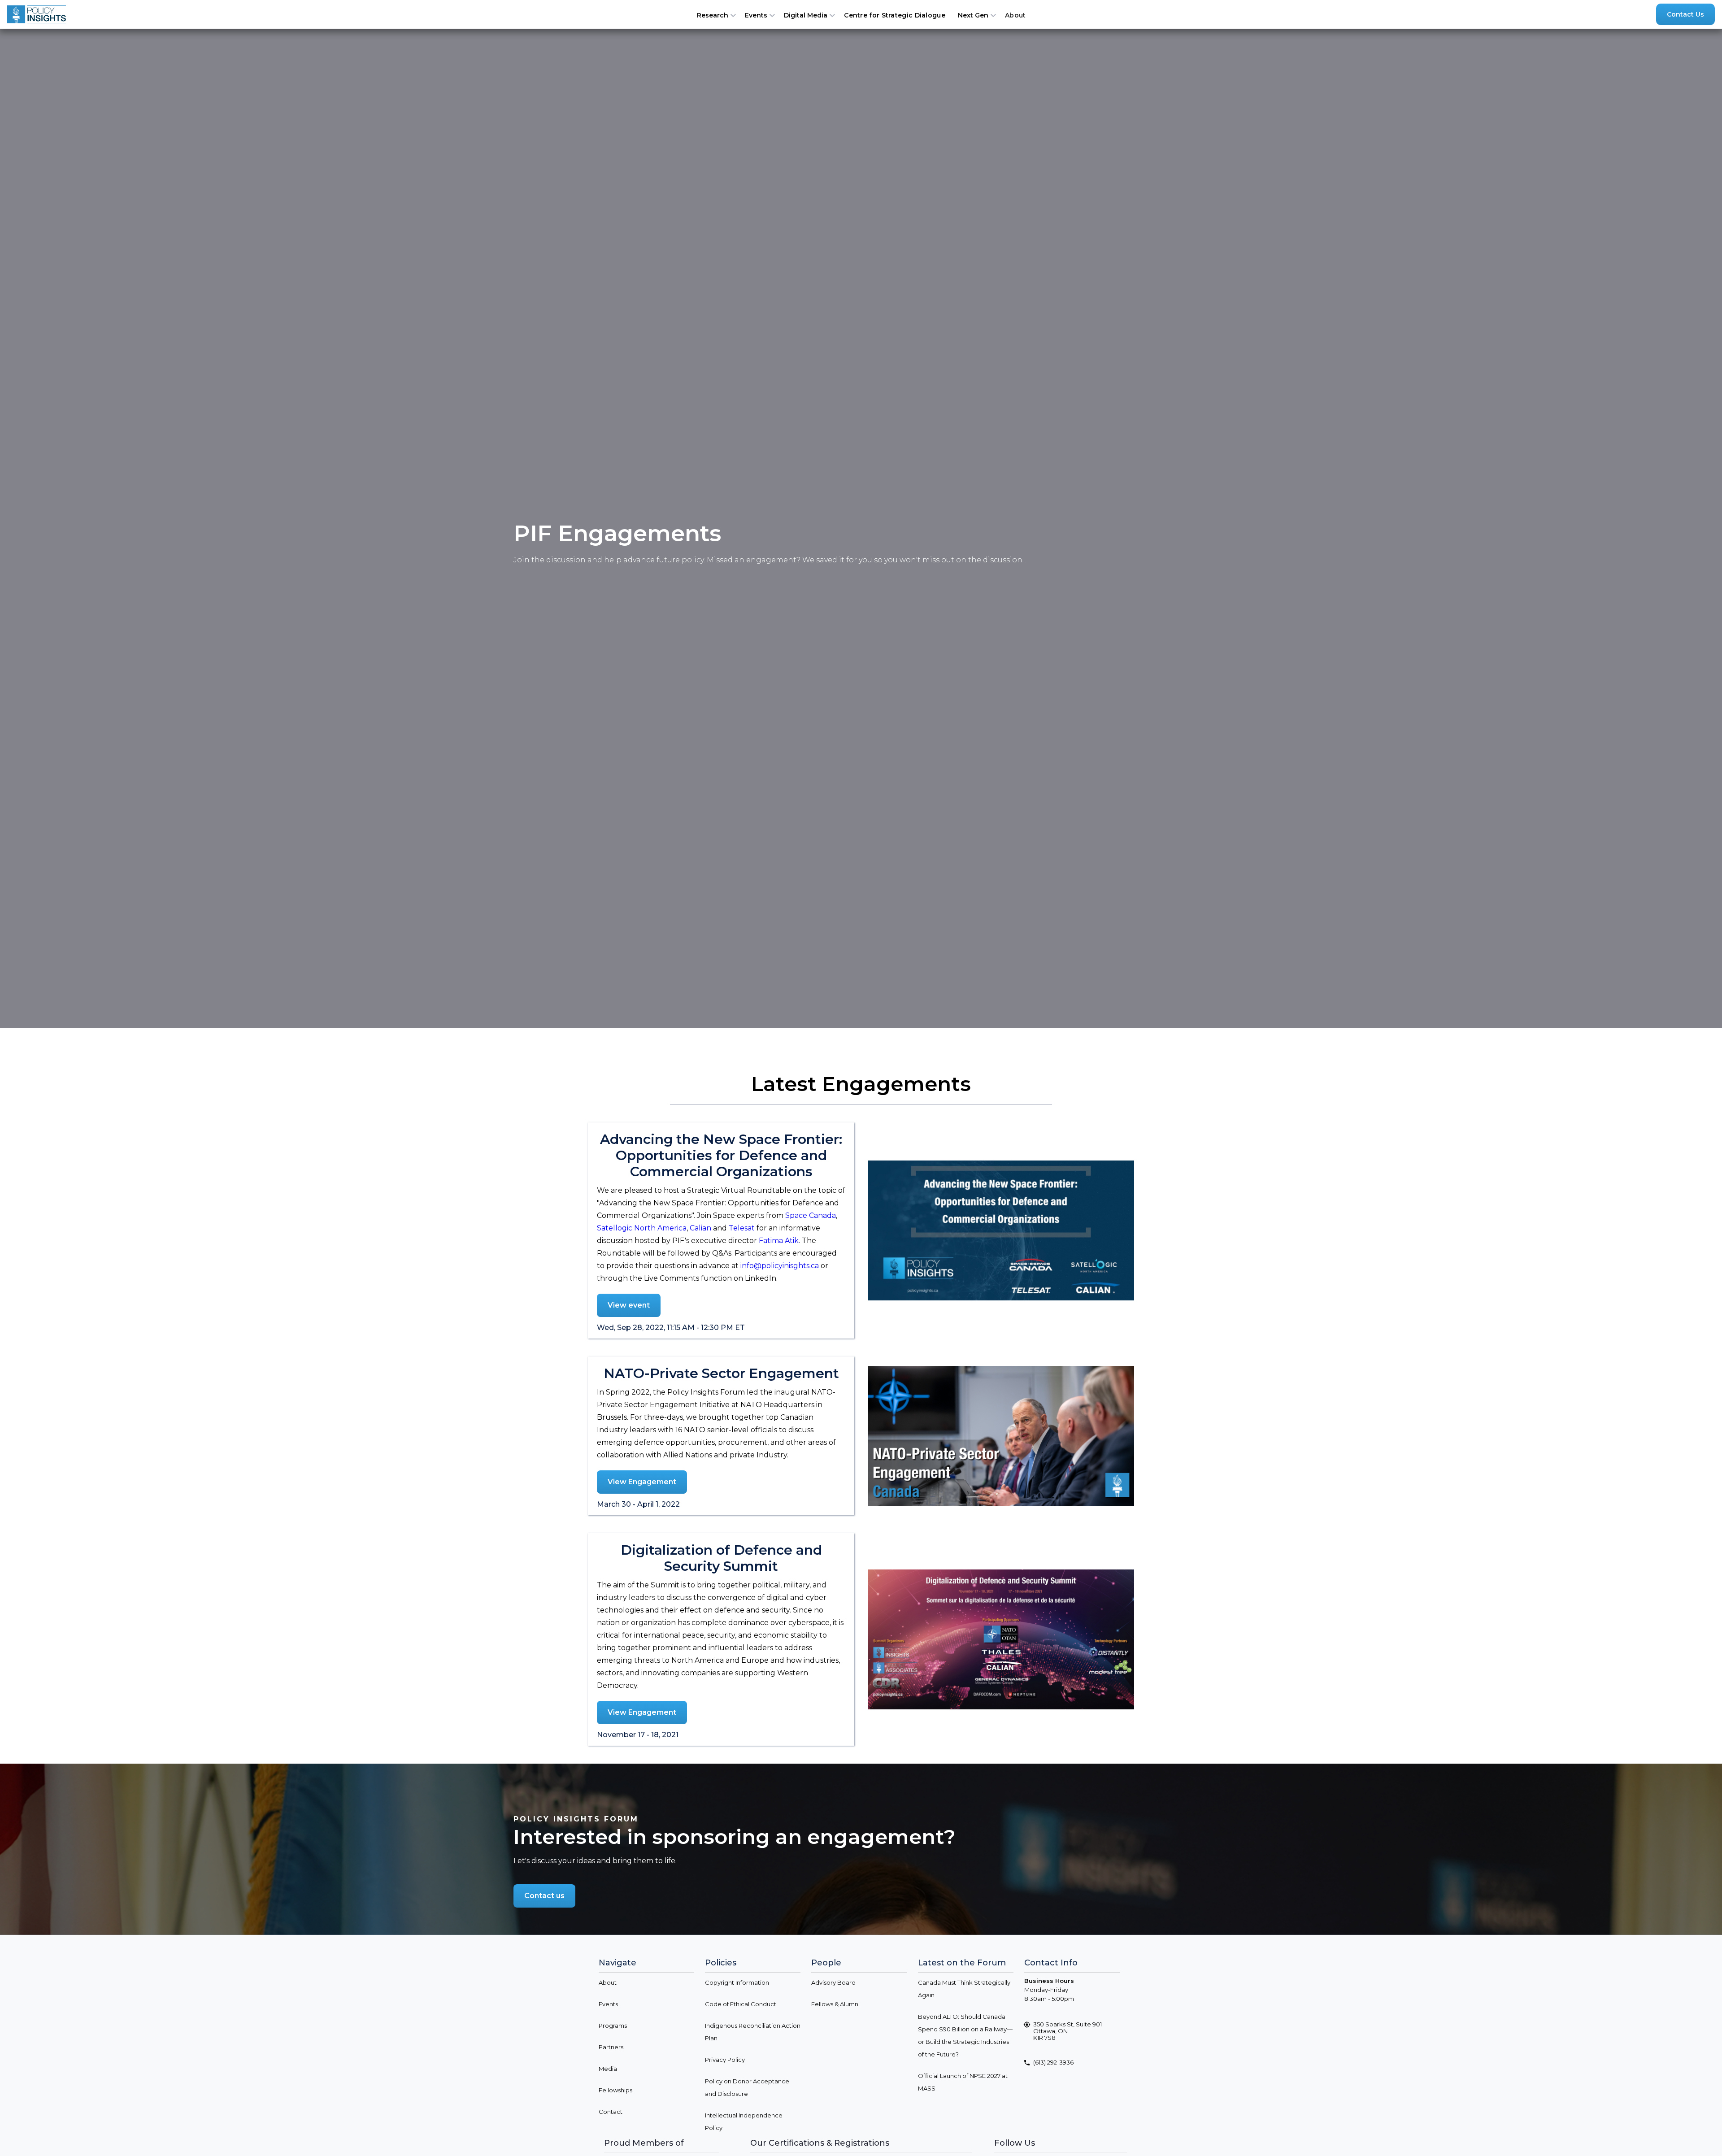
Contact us (544, 1896)
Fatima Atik (779, 1241)
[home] (39, 14)
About (1015, 15)
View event (629, 1305)
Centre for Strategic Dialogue (895, 15)
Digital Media (806, 15)
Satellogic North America (642, 1228)
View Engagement (642, 1482)
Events (756, 15)
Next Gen (973, 15)
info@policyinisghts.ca (780, 1266)
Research (713, 15)
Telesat (742, 1228)
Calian (700, 1228)
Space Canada (811, 1215)
